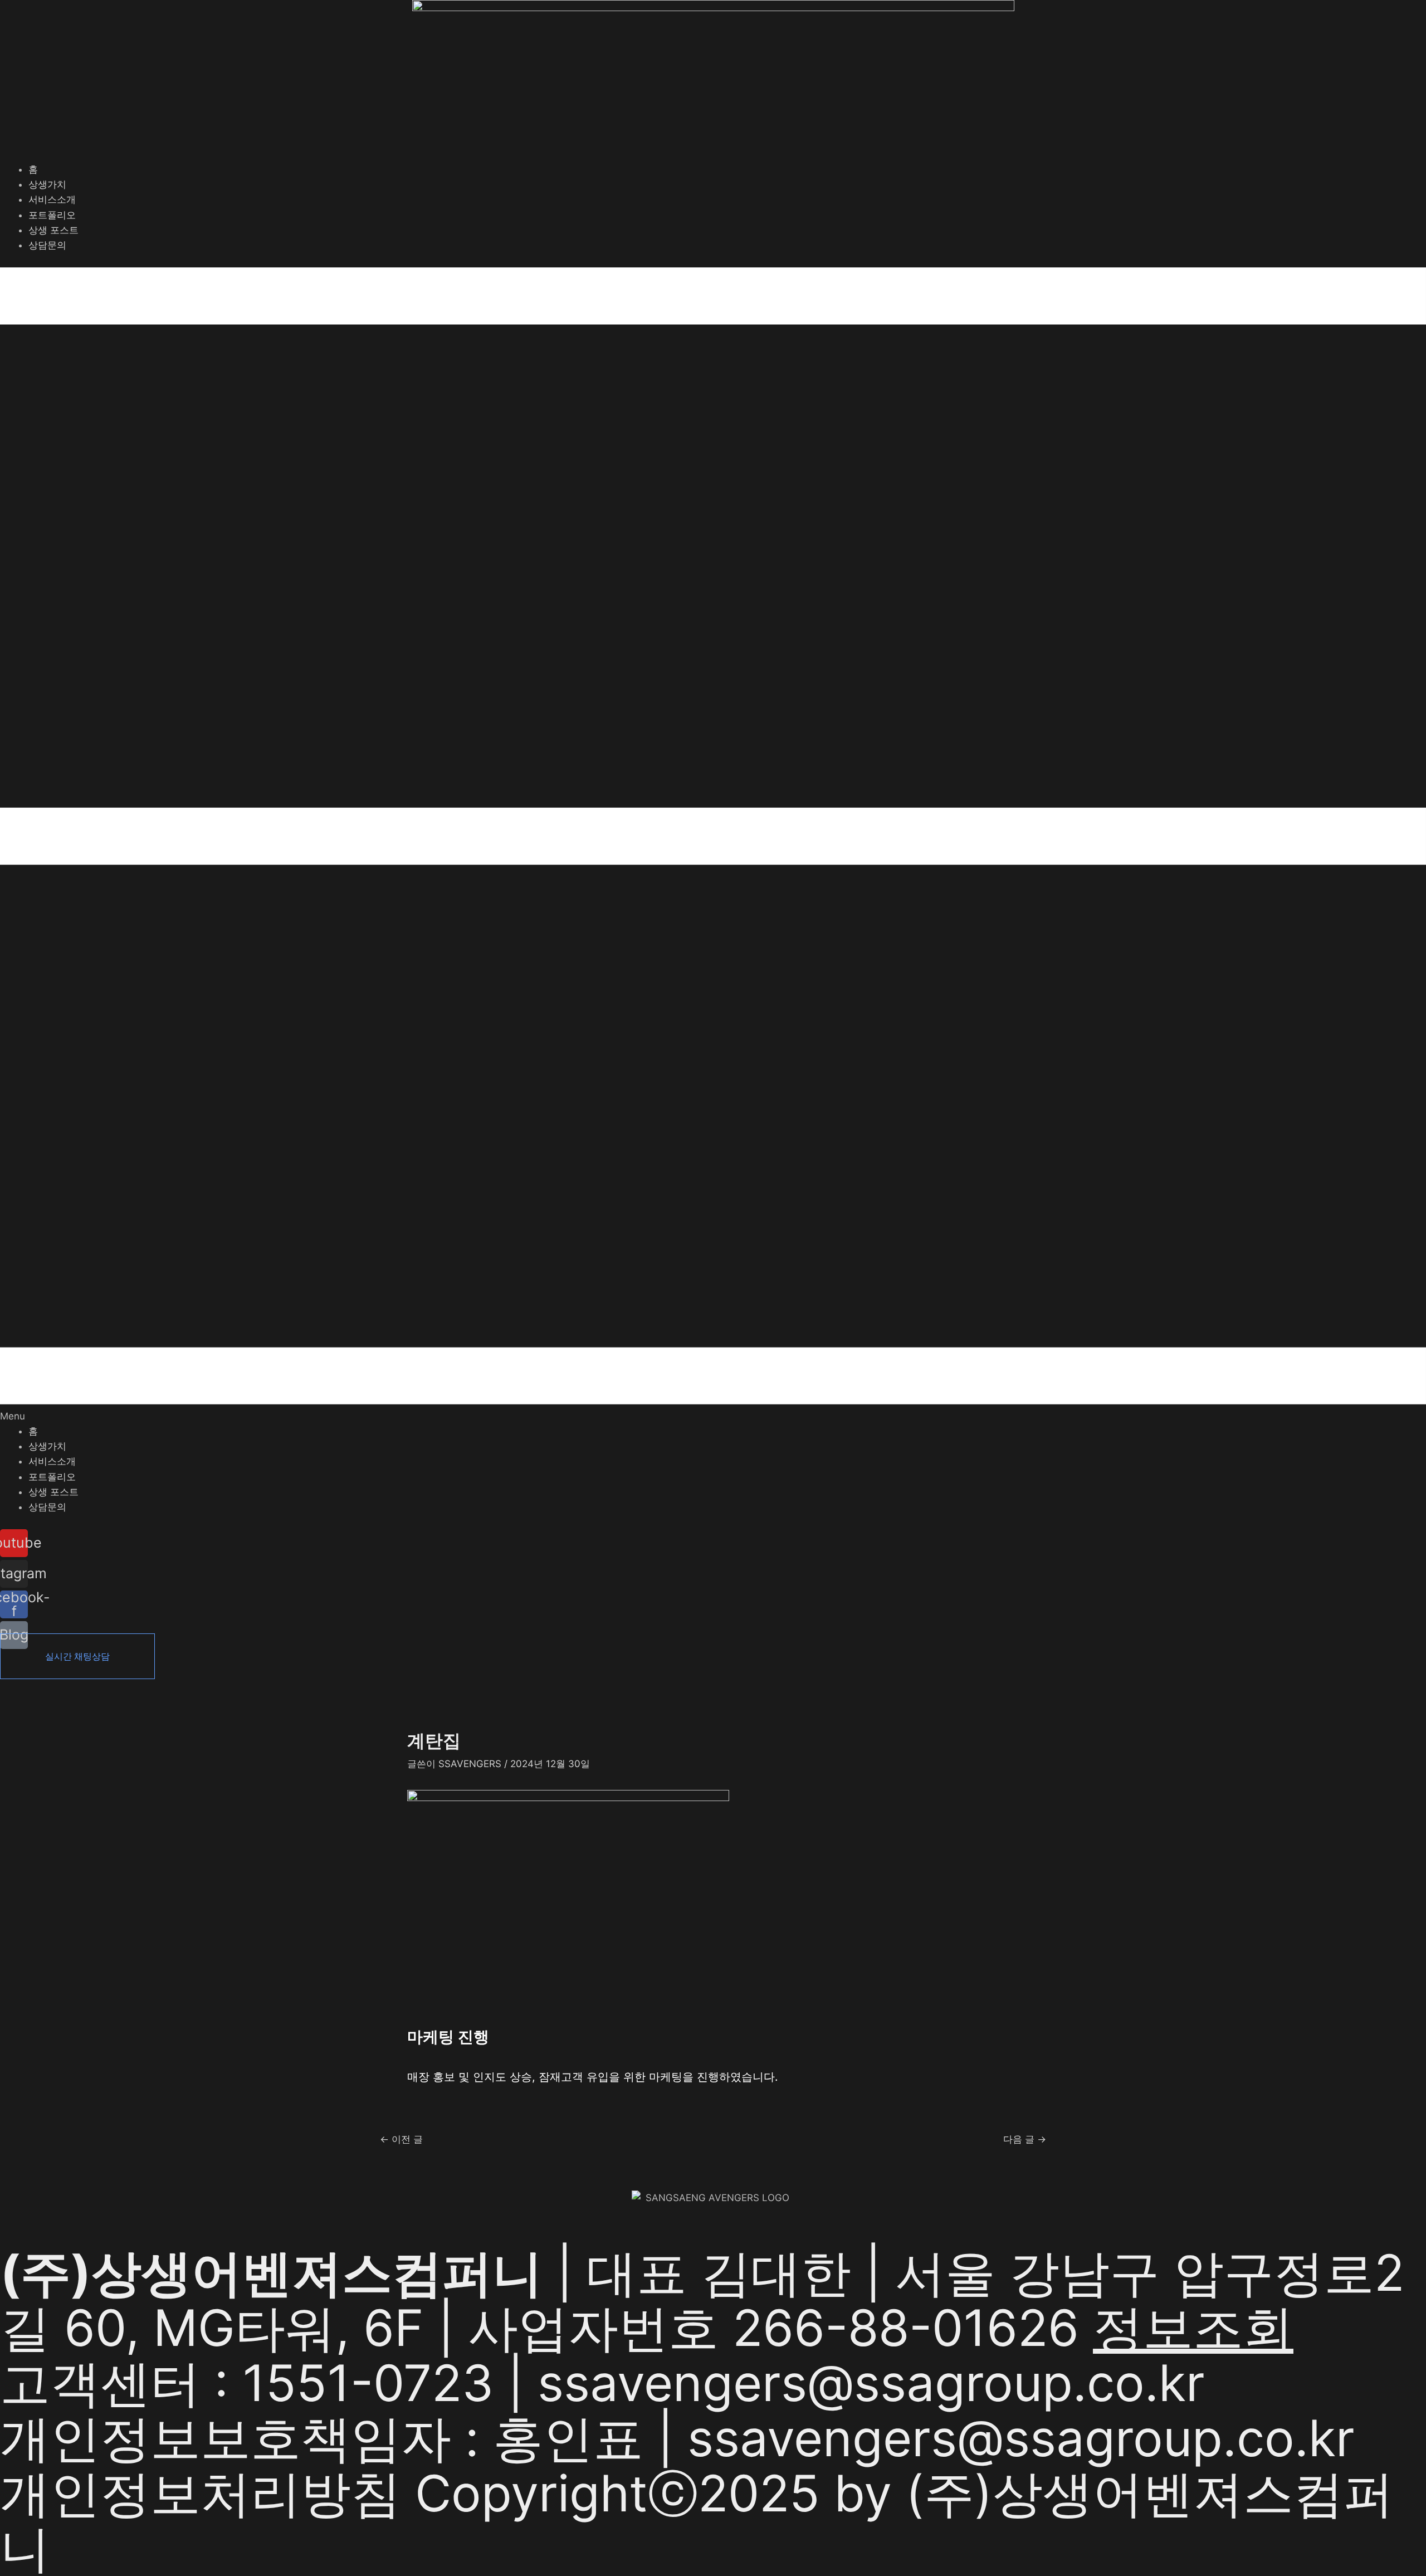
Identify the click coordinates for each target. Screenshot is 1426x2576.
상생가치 (47, 184)
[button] (713, 846)
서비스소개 (52, 199)
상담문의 (47, 245)
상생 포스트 (53, 230)
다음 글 (1025, 2140)
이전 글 (401, 2140)
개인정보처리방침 (201, 2493)
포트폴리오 (52, 215)
